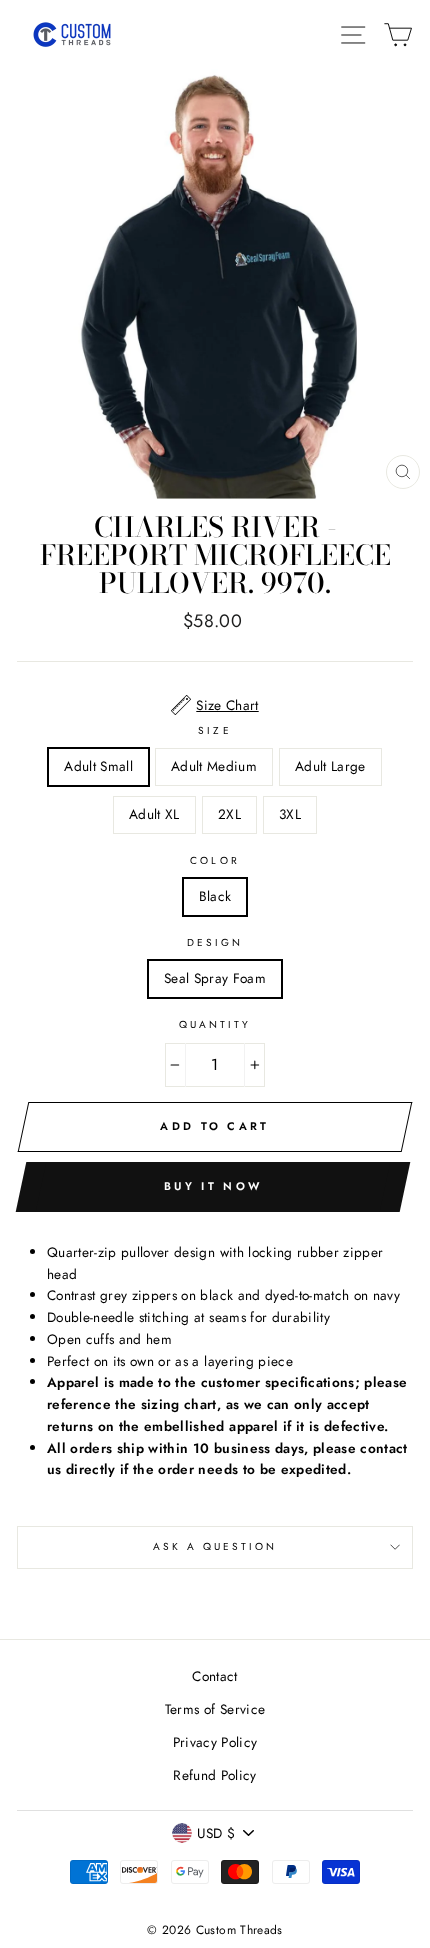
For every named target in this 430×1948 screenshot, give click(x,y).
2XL (229, 814)
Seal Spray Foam (215, 978)
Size (214, 730)
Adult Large (330, 766)
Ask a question (215, 1546)
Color (214, 860)
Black (215, 896)
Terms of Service (215, 1709)
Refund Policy (214, 1775)
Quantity (215, 1024)
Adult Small (98, 766)
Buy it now (213, 1186)
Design (215, 942)
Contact (214, 1676)
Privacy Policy (215, 1742)
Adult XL (154, 814)
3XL (290, 814)
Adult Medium (214, 766)
